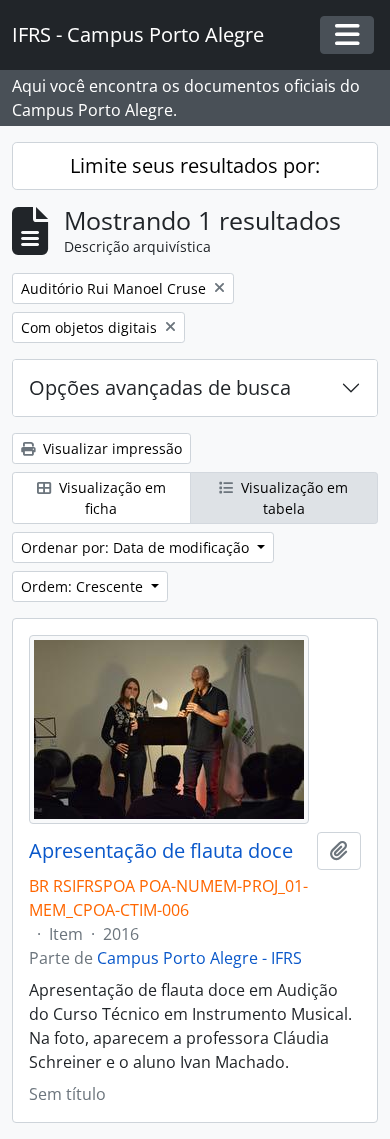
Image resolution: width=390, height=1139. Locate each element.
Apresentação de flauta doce (161, 851)
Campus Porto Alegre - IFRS (199, 958)
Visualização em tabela (292, 498)
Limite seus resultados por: (195, 165)
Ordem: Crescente (84, 586)
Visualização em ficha (110, 498)
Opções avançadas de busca (160, 387)
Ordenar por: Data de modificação (137, 547)
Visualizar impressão (110, 448)
